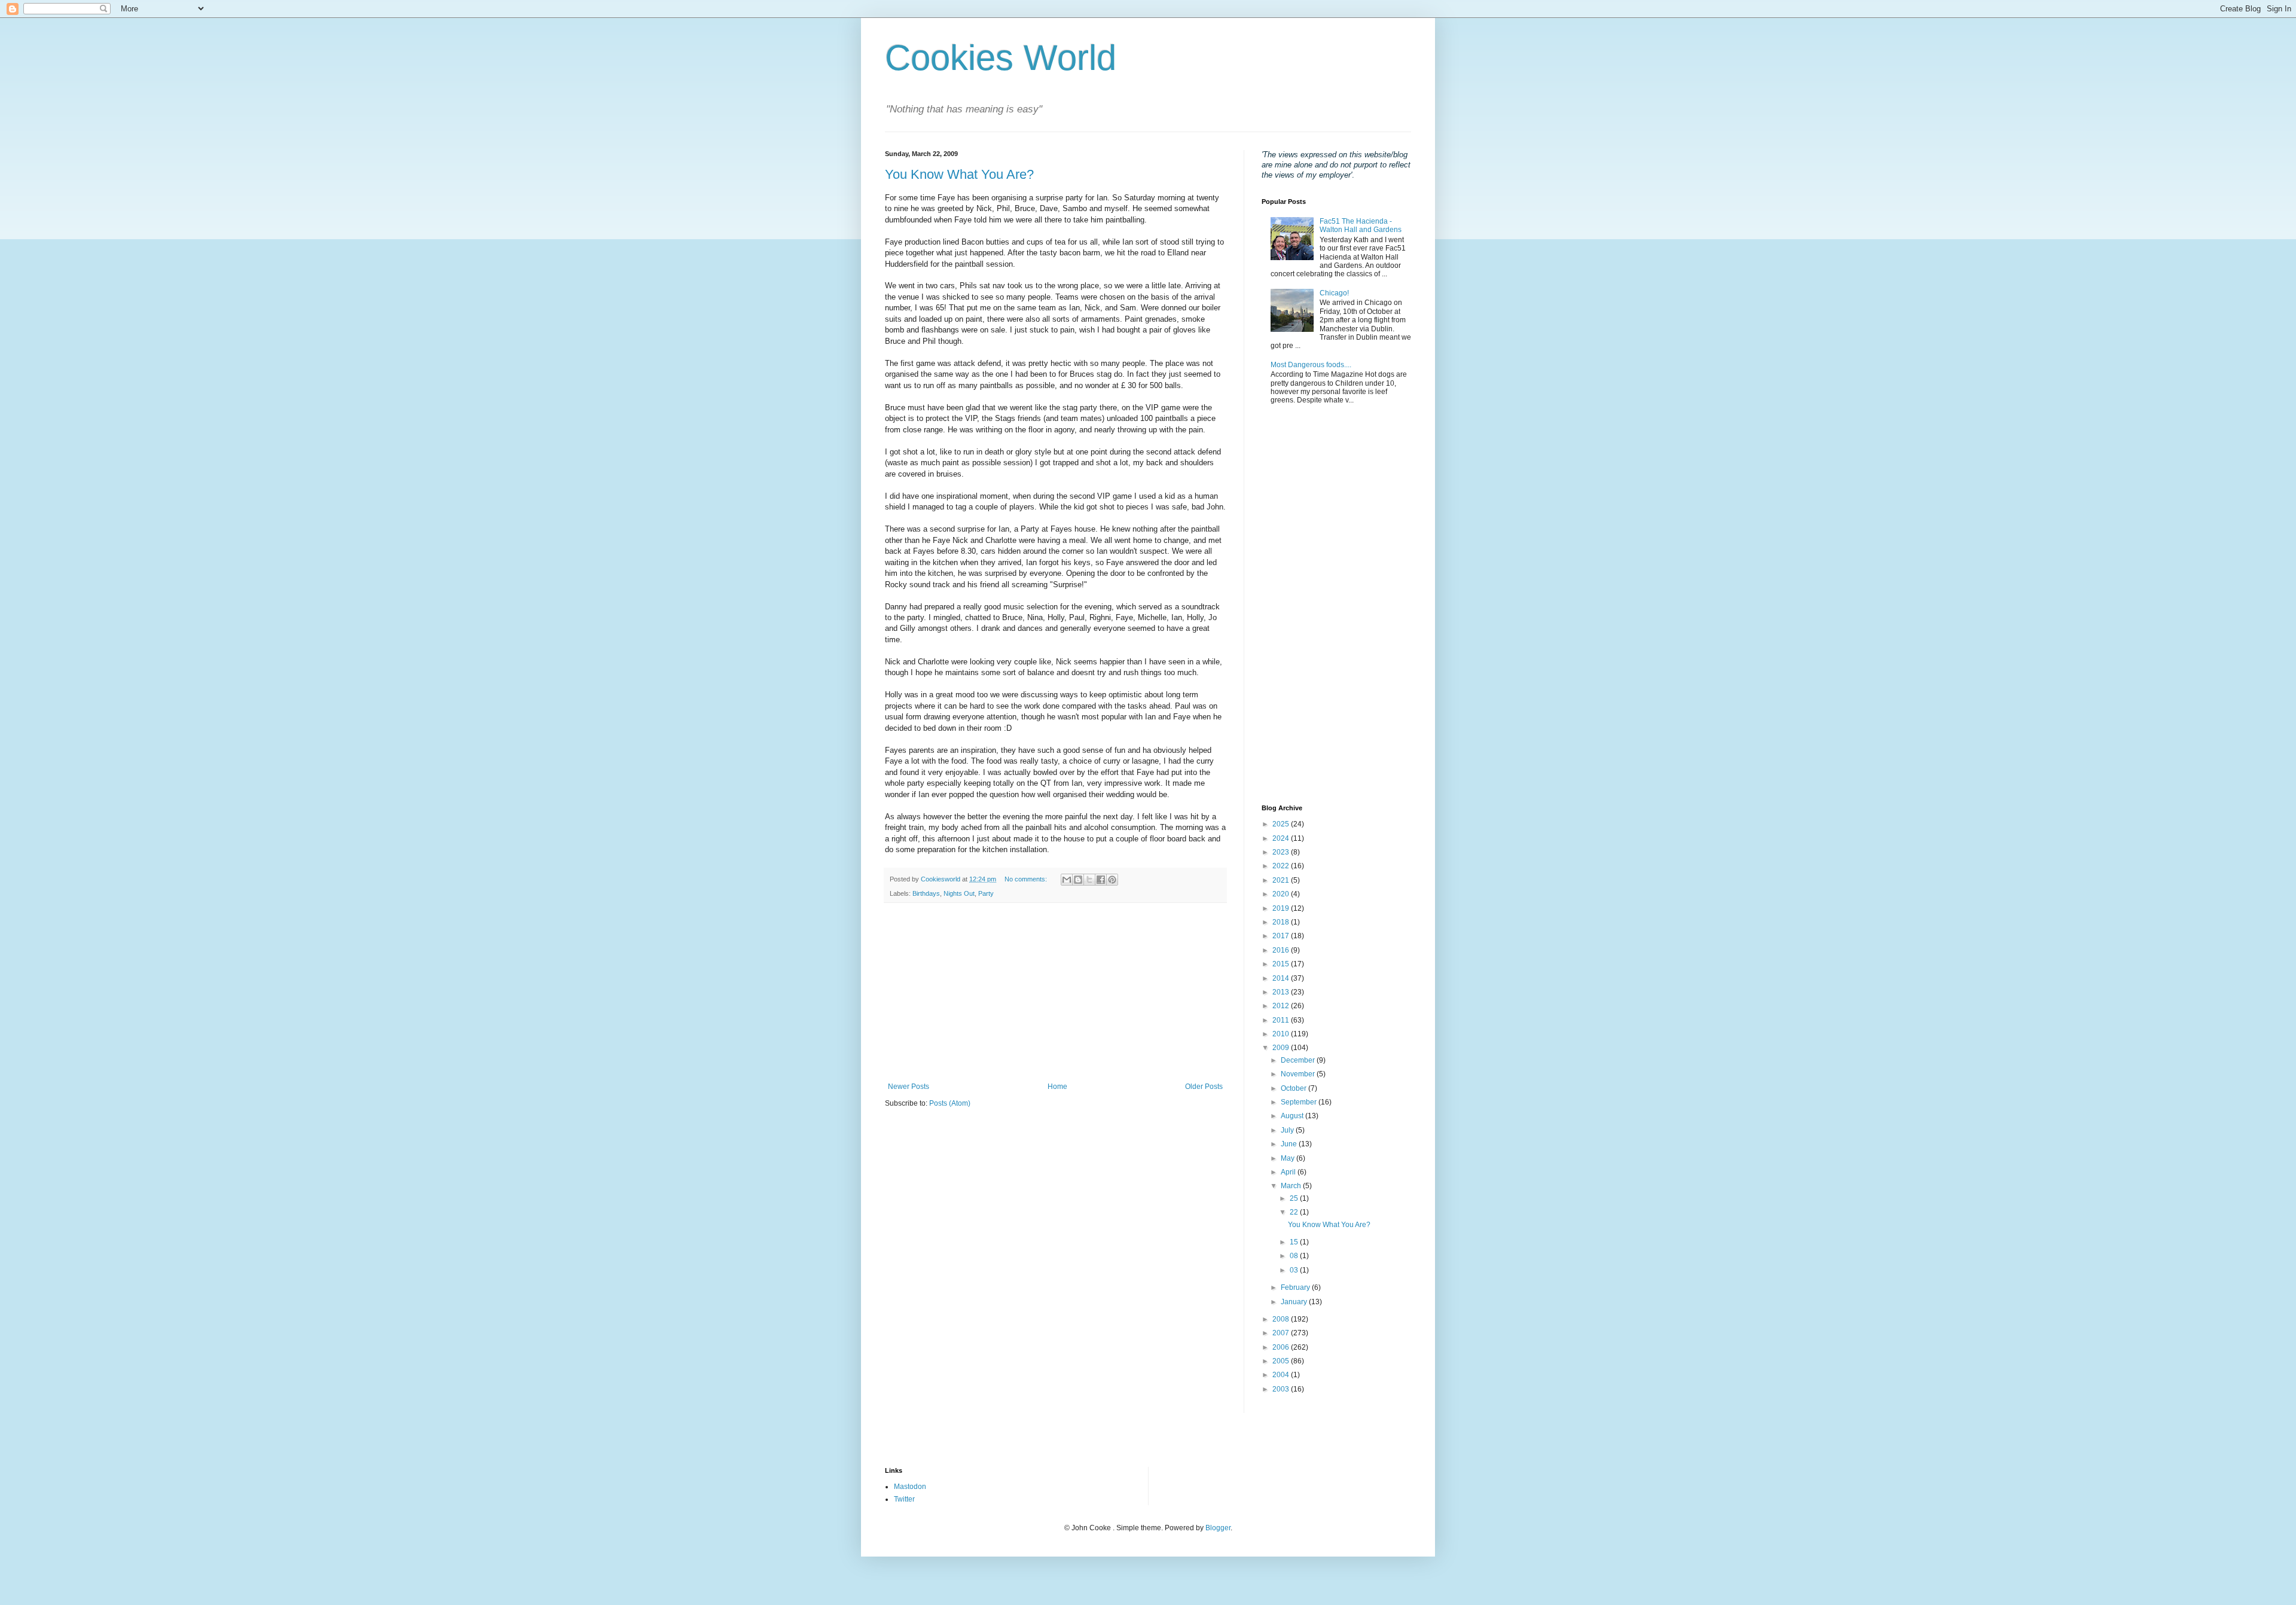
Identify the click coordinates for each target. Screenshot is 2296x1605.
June (1290, 1144)
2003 (1282, 1389)
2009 (1282, 1048)
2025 (1282, 824)
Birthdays (926, 893)
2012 (1282, 1006)
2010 (1282, 1034)
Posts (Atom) (950, 1103)
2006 (1282, 1347)
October (1294, 1088)
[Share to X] (1089, 880)
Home (1057, 1087)
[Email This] (1067, 880)
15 (1295, 1242)
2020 (1282, 894)
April (1289, 1172)
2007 (1282, 1333)
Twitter (904, 1499)
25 (1295, 1198)
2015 (1282, 964)
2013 (1282, 992)
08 (1295, 1256)
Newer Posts (909, 1087)
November (1299, 1074)
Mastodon (910, 1487)
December (1299, 1060)
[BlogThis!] (1078, 880)
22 (1295, 1212)
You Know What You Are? (959, 174)
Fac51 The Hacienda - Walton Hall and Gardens (1361, 225)
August (1293, 1116)
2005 (1282, 1361)
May (1289, 1158)
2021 (1282, 880)
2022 (1282, 866)
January (1295, 1302)
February (1296, 1287)
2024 (1282, 838)
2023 (1282, 852)
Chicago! (1334, 293)
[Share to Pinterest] (1112, 880)
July (1288, 1130)
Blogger (1218, 1528)
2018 (1282, 922)
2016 (1282, 950)
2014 (1282, 978)
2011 (1282, 1020)
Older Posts (1204, 1087)
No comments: (1027, 879)
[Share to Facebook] (1101, 880)
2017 (1282, 936)
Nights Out (959, 893)
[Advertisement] (1055, 993)
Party (986, 893)
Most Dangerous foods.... (1311, 365)
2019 (1282, 908)
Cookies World (1001, 58)
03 (1295, 1270)
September (1300, 1102)
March (1292, 1186)
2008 (1282, 1319)
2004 (1282, 1375)
